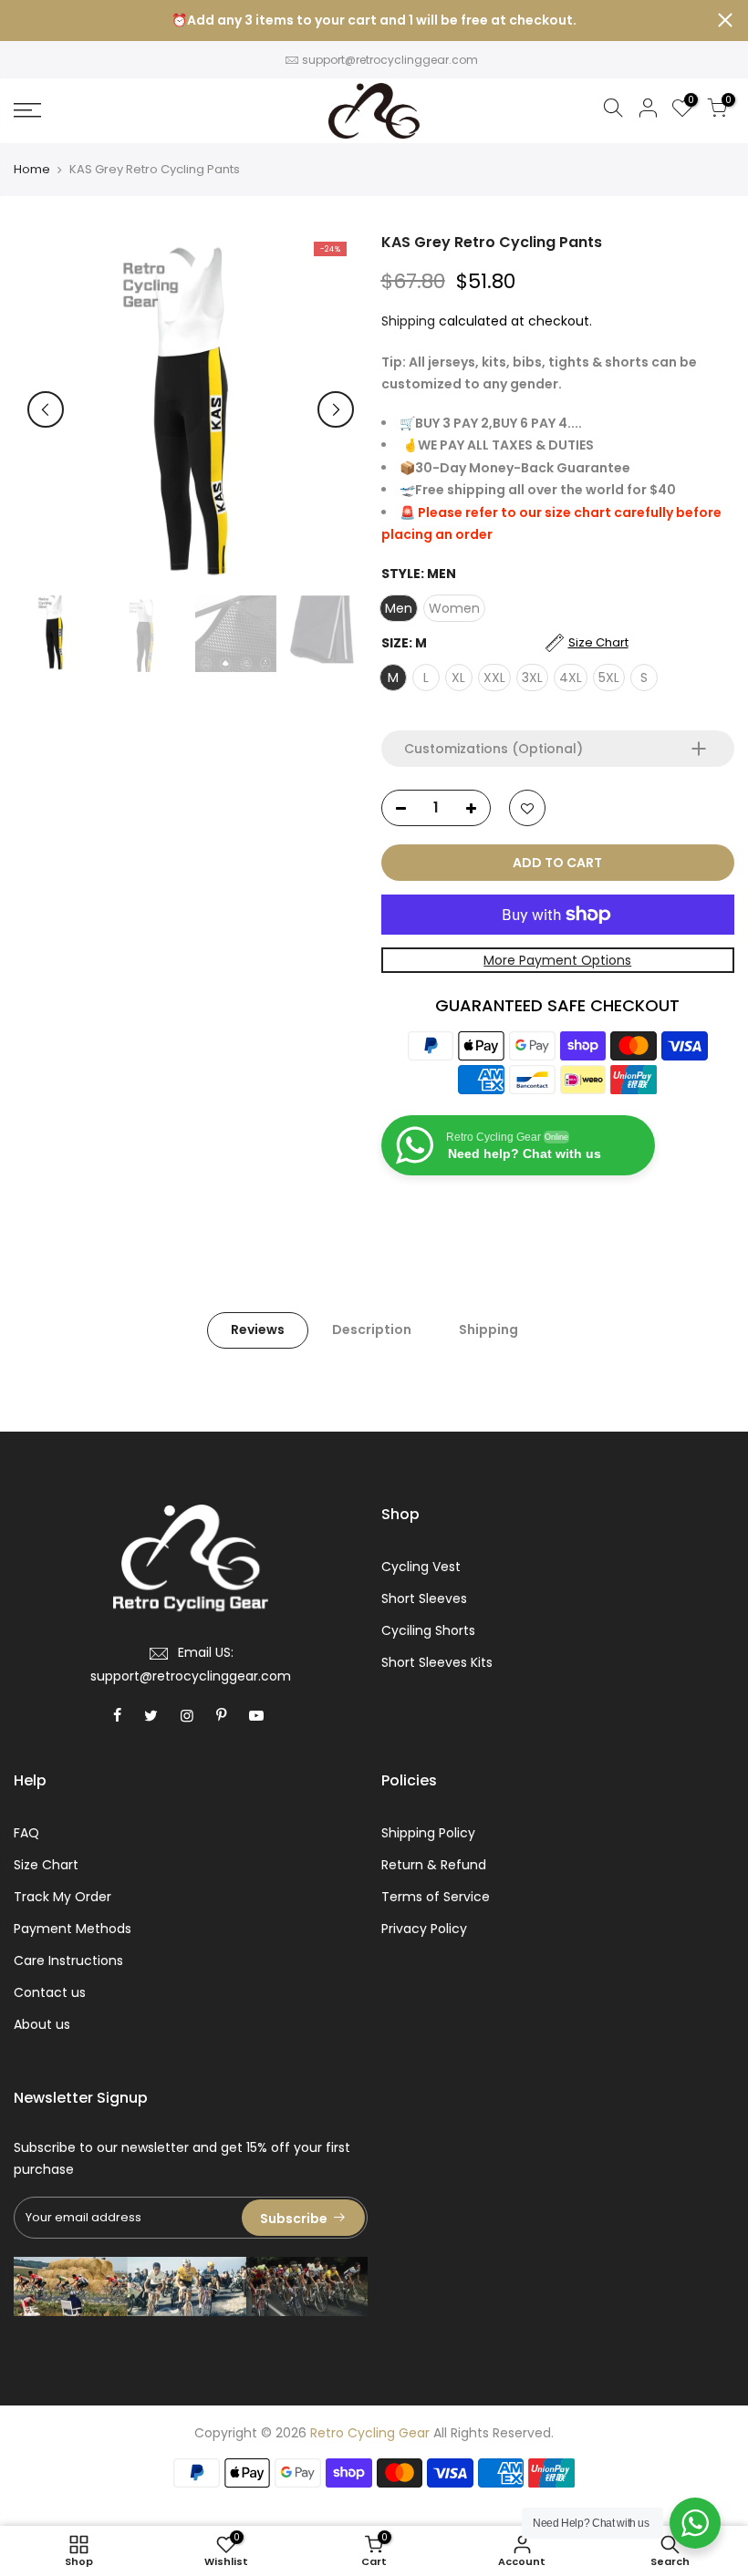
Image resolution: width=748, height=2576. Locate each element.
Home (32, 170)
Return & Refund (434, 1865)
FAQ (26, 1833)
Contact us (50, 1992)
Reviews (258, 1329)
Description (372, 1329)
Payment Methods (73, 1929)
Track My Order (62, 1897)
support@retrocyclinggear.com (390, 60)
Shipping (408, 321)
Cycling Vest (421, 1567)
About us (42, 2024)
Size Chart (46, 1865)
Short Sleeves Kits (437, 1662)
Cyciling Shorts (428, 1630)
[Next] (336, 409)
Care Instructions (68, 1960)
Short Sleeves (424, 1598)
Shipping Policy (428, 1833)
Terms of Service (436, 1897)
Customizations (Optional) (493, 749)
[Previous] (46, 409)
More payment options (557, 960)
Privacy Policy (424, 1929)
